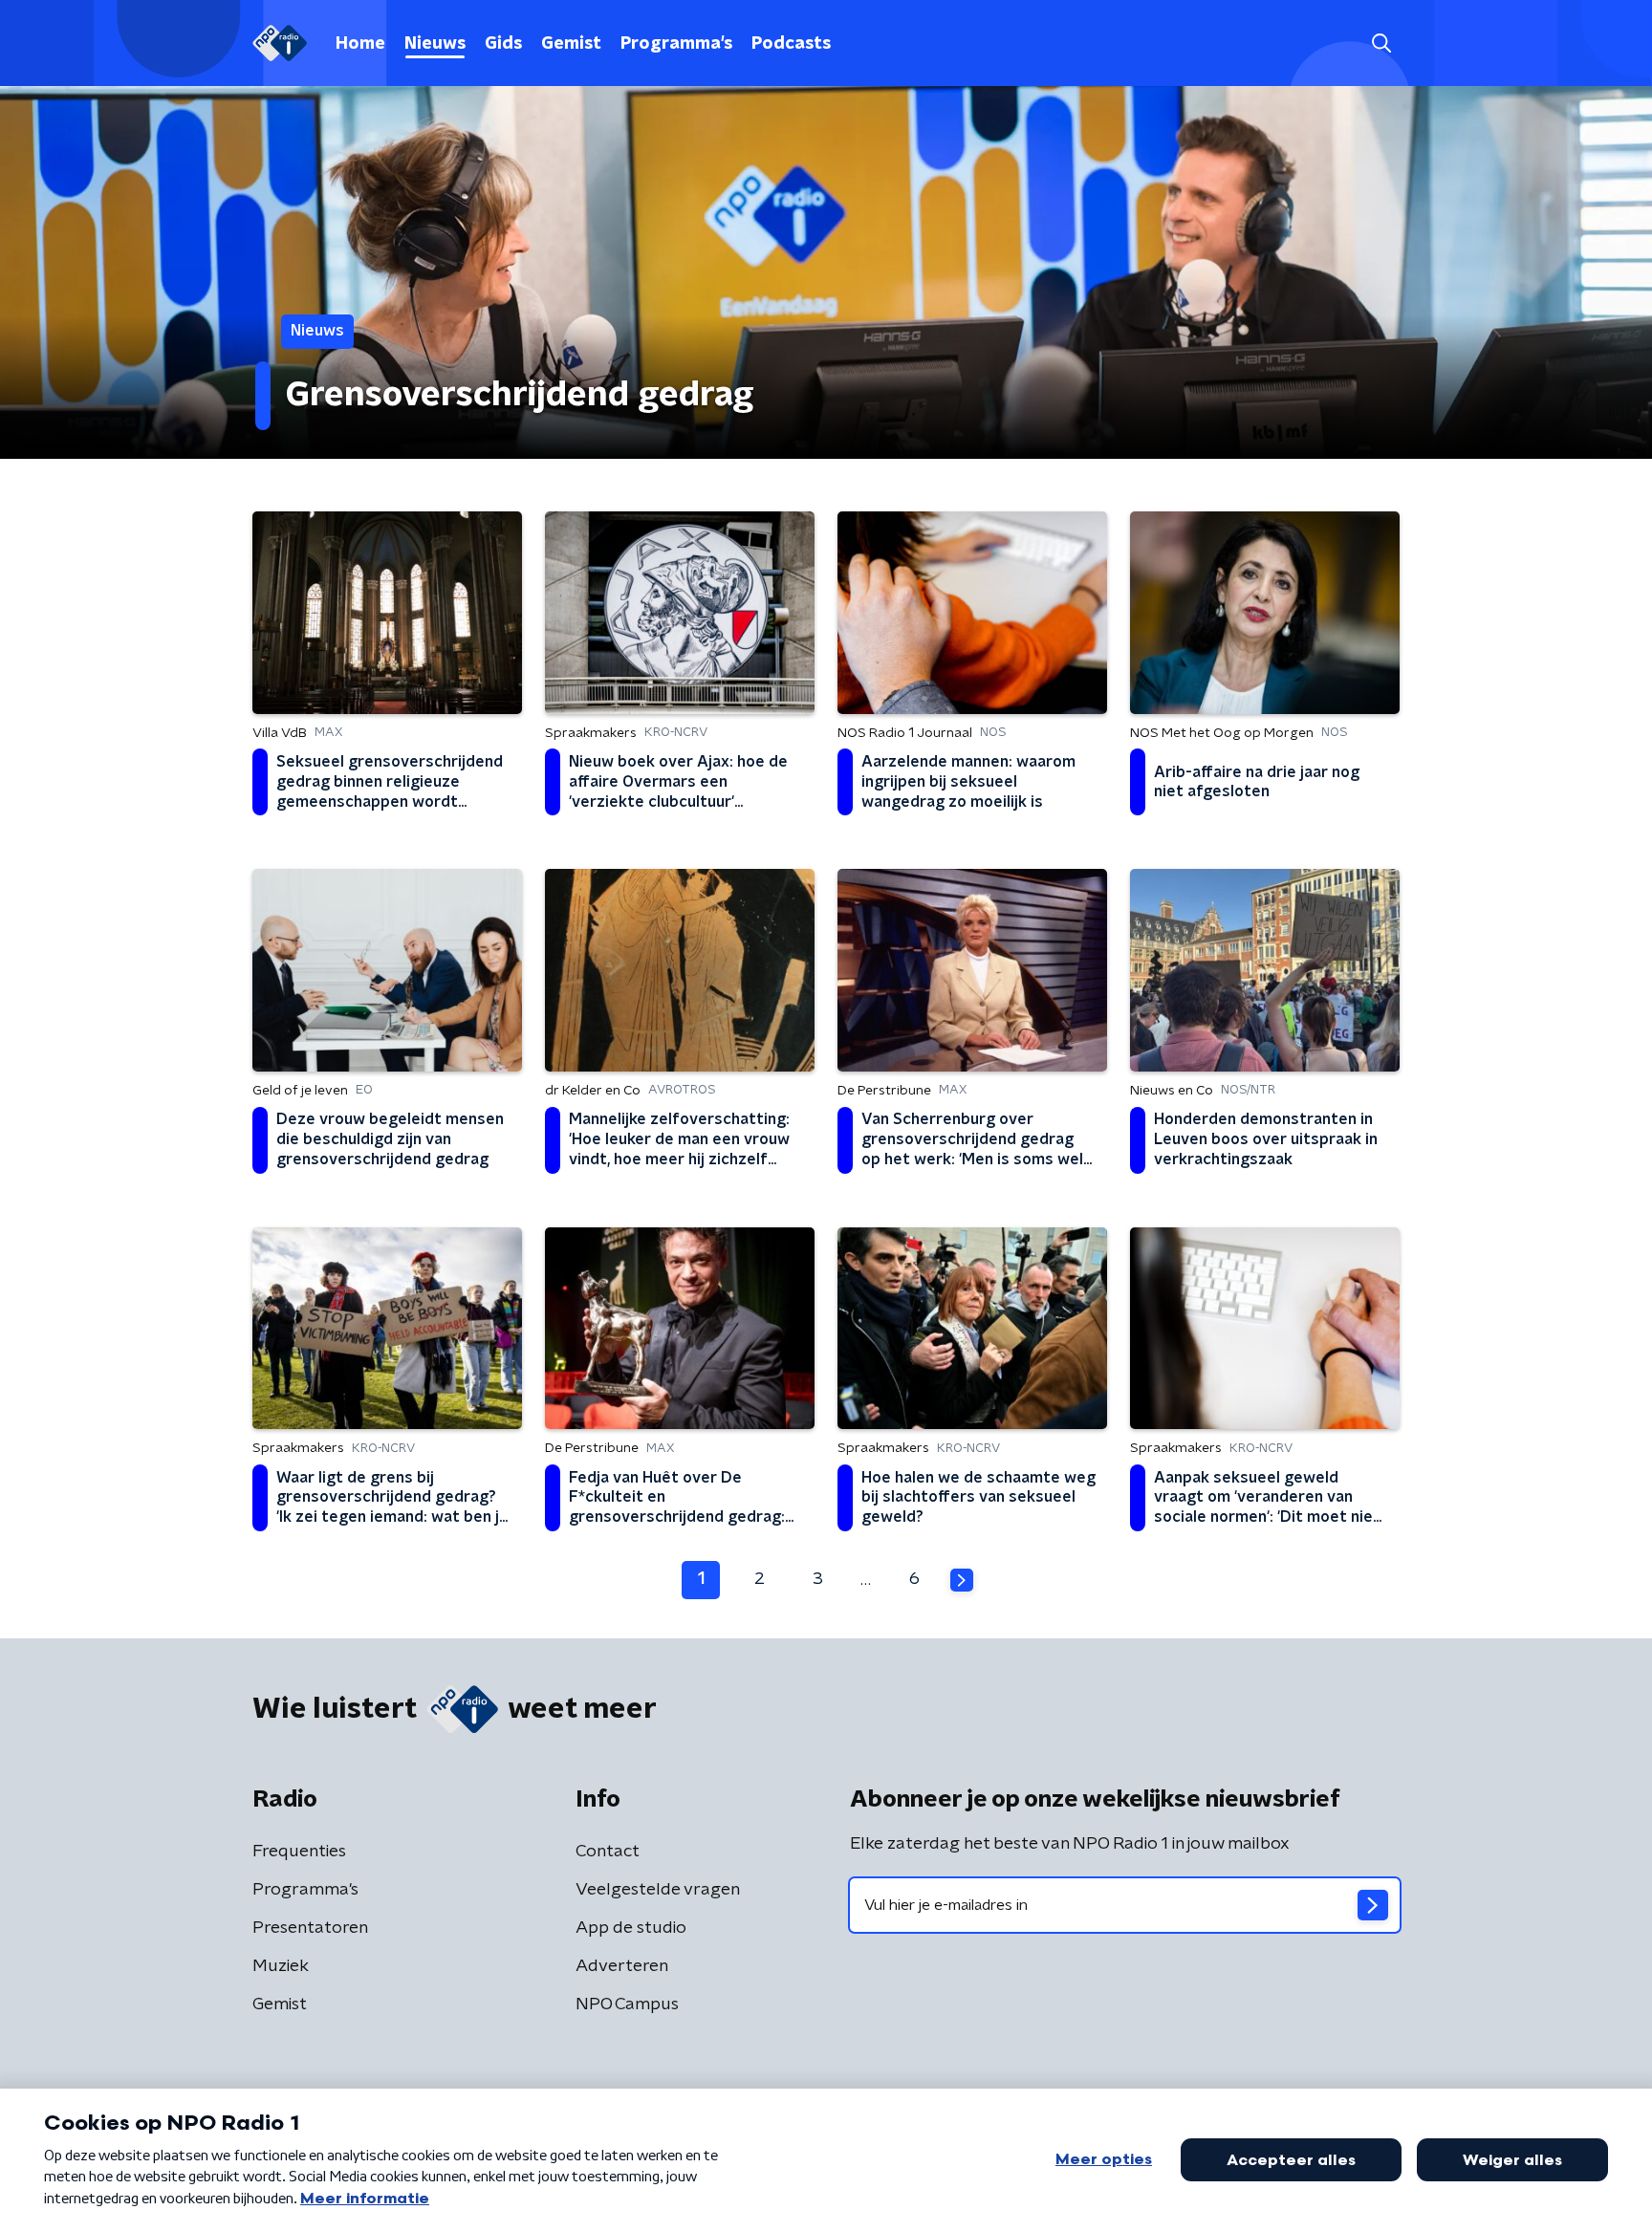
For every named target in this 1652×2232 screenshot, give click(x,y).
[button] (1381, 43)
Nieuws (435, 44)
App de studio (631, 1928)
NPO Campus (627, 2004)
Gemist (571, 44)
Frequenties (299, 1852)
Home (360, 44)
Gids (503, 44)
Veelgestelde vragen (658, 1890)
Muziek (281, 1966)
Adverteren (622, 1966)
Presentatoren (310, 1928)
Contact (608, 1852)
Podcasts (791, 44)
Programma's (676, 44)
